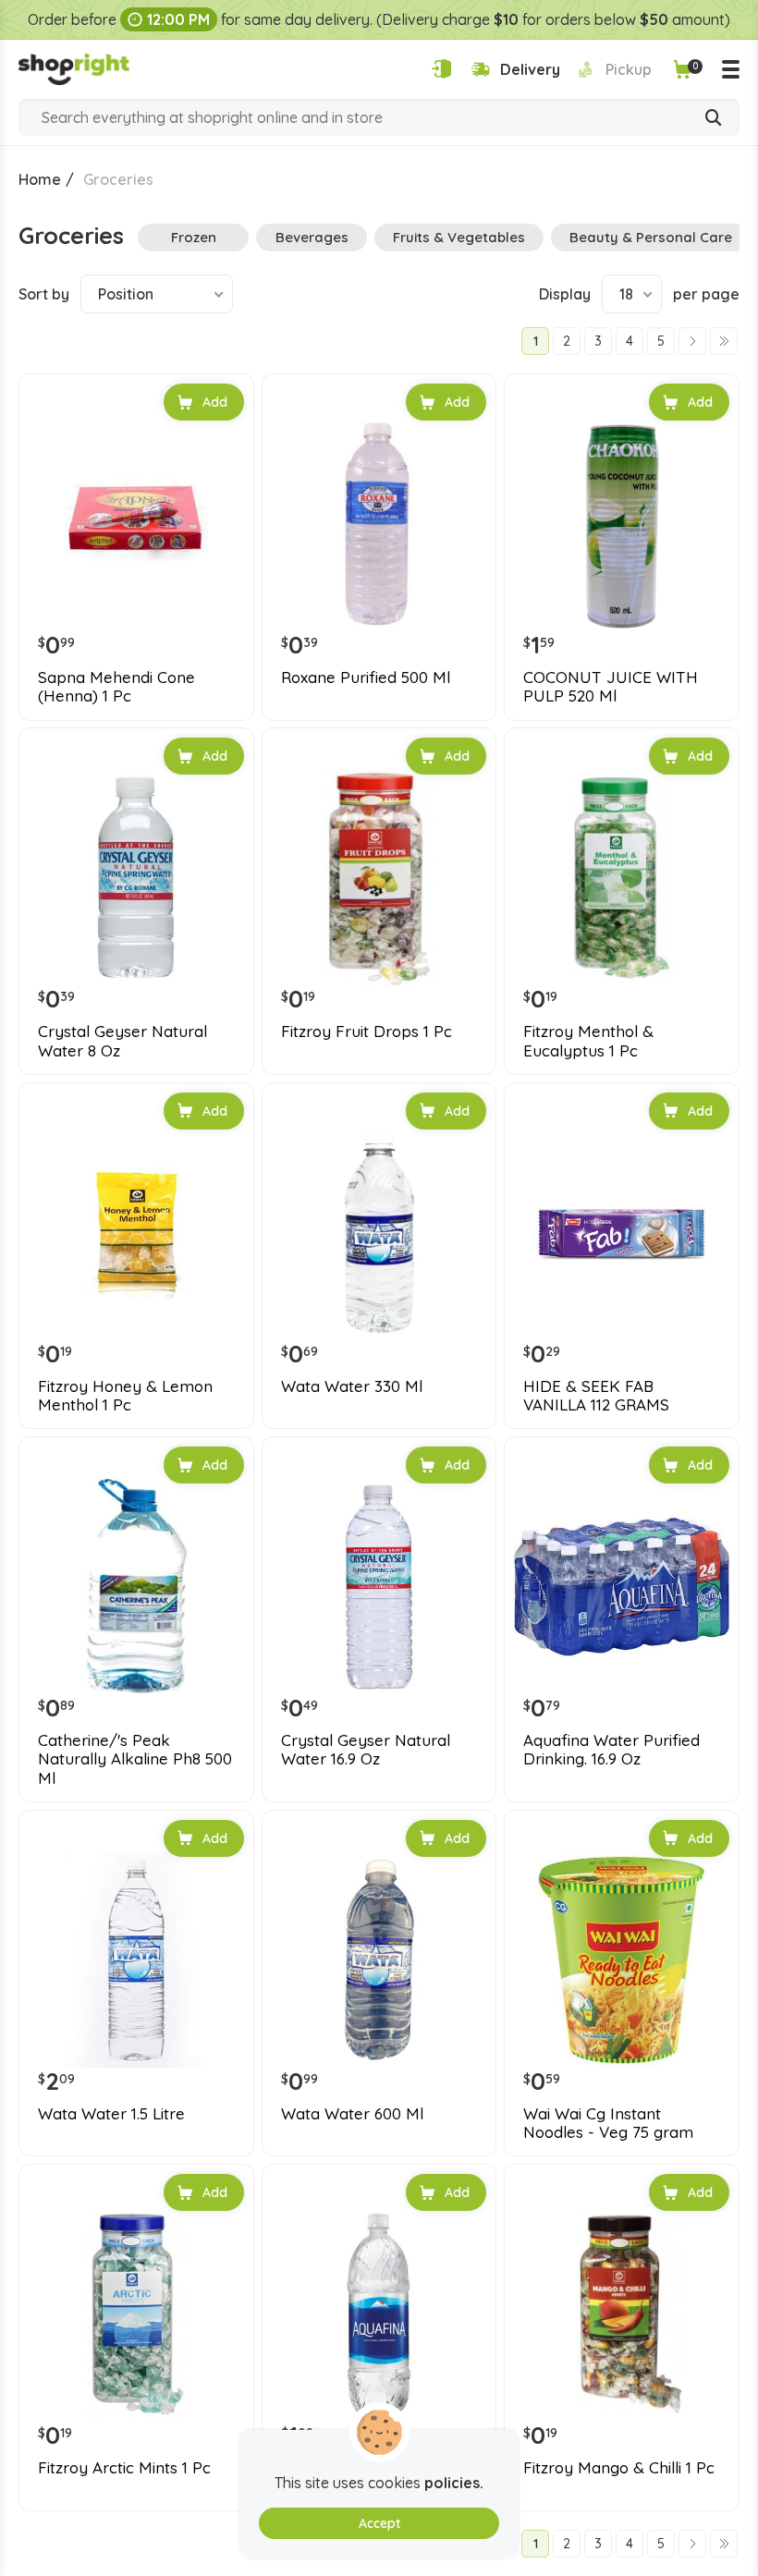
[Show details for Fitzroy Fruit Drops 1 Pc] (379, 878)
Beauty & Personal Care (651, 237)
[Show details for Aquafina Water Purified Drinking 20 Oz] (379, 2314)
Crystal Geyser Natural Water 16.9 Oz (366, 1750)
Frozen (194, 237)
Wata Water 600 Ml (352, 2114)
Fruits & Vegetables (459, 237)
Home (40, 179)
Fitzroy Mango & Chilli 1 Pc (619, 2468)
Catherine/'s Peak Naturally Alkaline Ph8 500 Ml (135, 1759)
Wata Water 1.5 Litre (111, 2114)
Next (692, 341)
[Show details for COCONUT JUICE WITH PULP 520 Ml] (622, 524)
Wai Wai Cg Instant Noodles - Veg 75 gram (608, 2123)
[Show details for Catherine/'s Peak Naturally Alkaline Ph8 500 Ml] (136, 1587)
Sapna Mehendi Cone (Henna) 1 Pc (116, 687)
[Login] (441, 69)
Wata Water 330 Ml (352, 1386)
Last (724, 341)
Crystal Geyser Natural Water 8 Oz (122, 1041)
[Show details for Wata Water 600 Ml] (379, 1960)
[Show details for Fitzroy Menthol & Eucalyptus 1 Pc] (622, 878)
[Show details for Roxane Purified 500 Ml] (379, 524)
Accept (379, 2523)
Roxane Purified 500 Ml (366, 678)
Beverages (312, 237)
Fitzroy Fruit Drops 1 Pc (367, 1032)
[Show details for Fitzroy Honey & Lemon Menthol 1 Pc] (136, 1233)
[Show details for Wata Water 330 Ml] (379, 1233)
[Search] (714, 119)
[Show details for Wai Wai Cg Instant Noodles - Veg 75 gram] (622, 1960)
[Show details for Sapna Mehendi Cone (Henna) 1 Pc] (136, 524)
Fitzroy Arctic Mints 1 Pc (124, 2468)
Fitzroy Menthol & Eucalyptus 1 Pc (588, 1041)
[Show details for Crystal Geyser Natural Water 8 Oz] (136, 878)
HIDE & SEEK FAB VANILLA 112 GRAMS (596, 1396)
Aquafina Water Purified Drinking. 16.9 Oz (611, 1750)
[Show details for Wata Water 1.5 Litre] (136, 1960)
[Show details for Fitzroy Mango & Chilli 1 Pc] (622, 2314)
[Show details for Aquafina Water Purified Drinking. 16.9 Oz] (622, 1587)
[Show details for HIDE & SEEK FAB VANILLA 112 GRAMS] (622, 1233)
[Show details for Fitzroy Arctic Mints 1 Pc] (136, 2314)
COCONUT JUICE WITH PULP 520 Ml (611, 687)
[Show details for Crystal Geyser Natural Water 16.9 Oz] (379, 1587)
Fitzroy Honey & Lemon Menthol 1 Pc (125, 1396)
